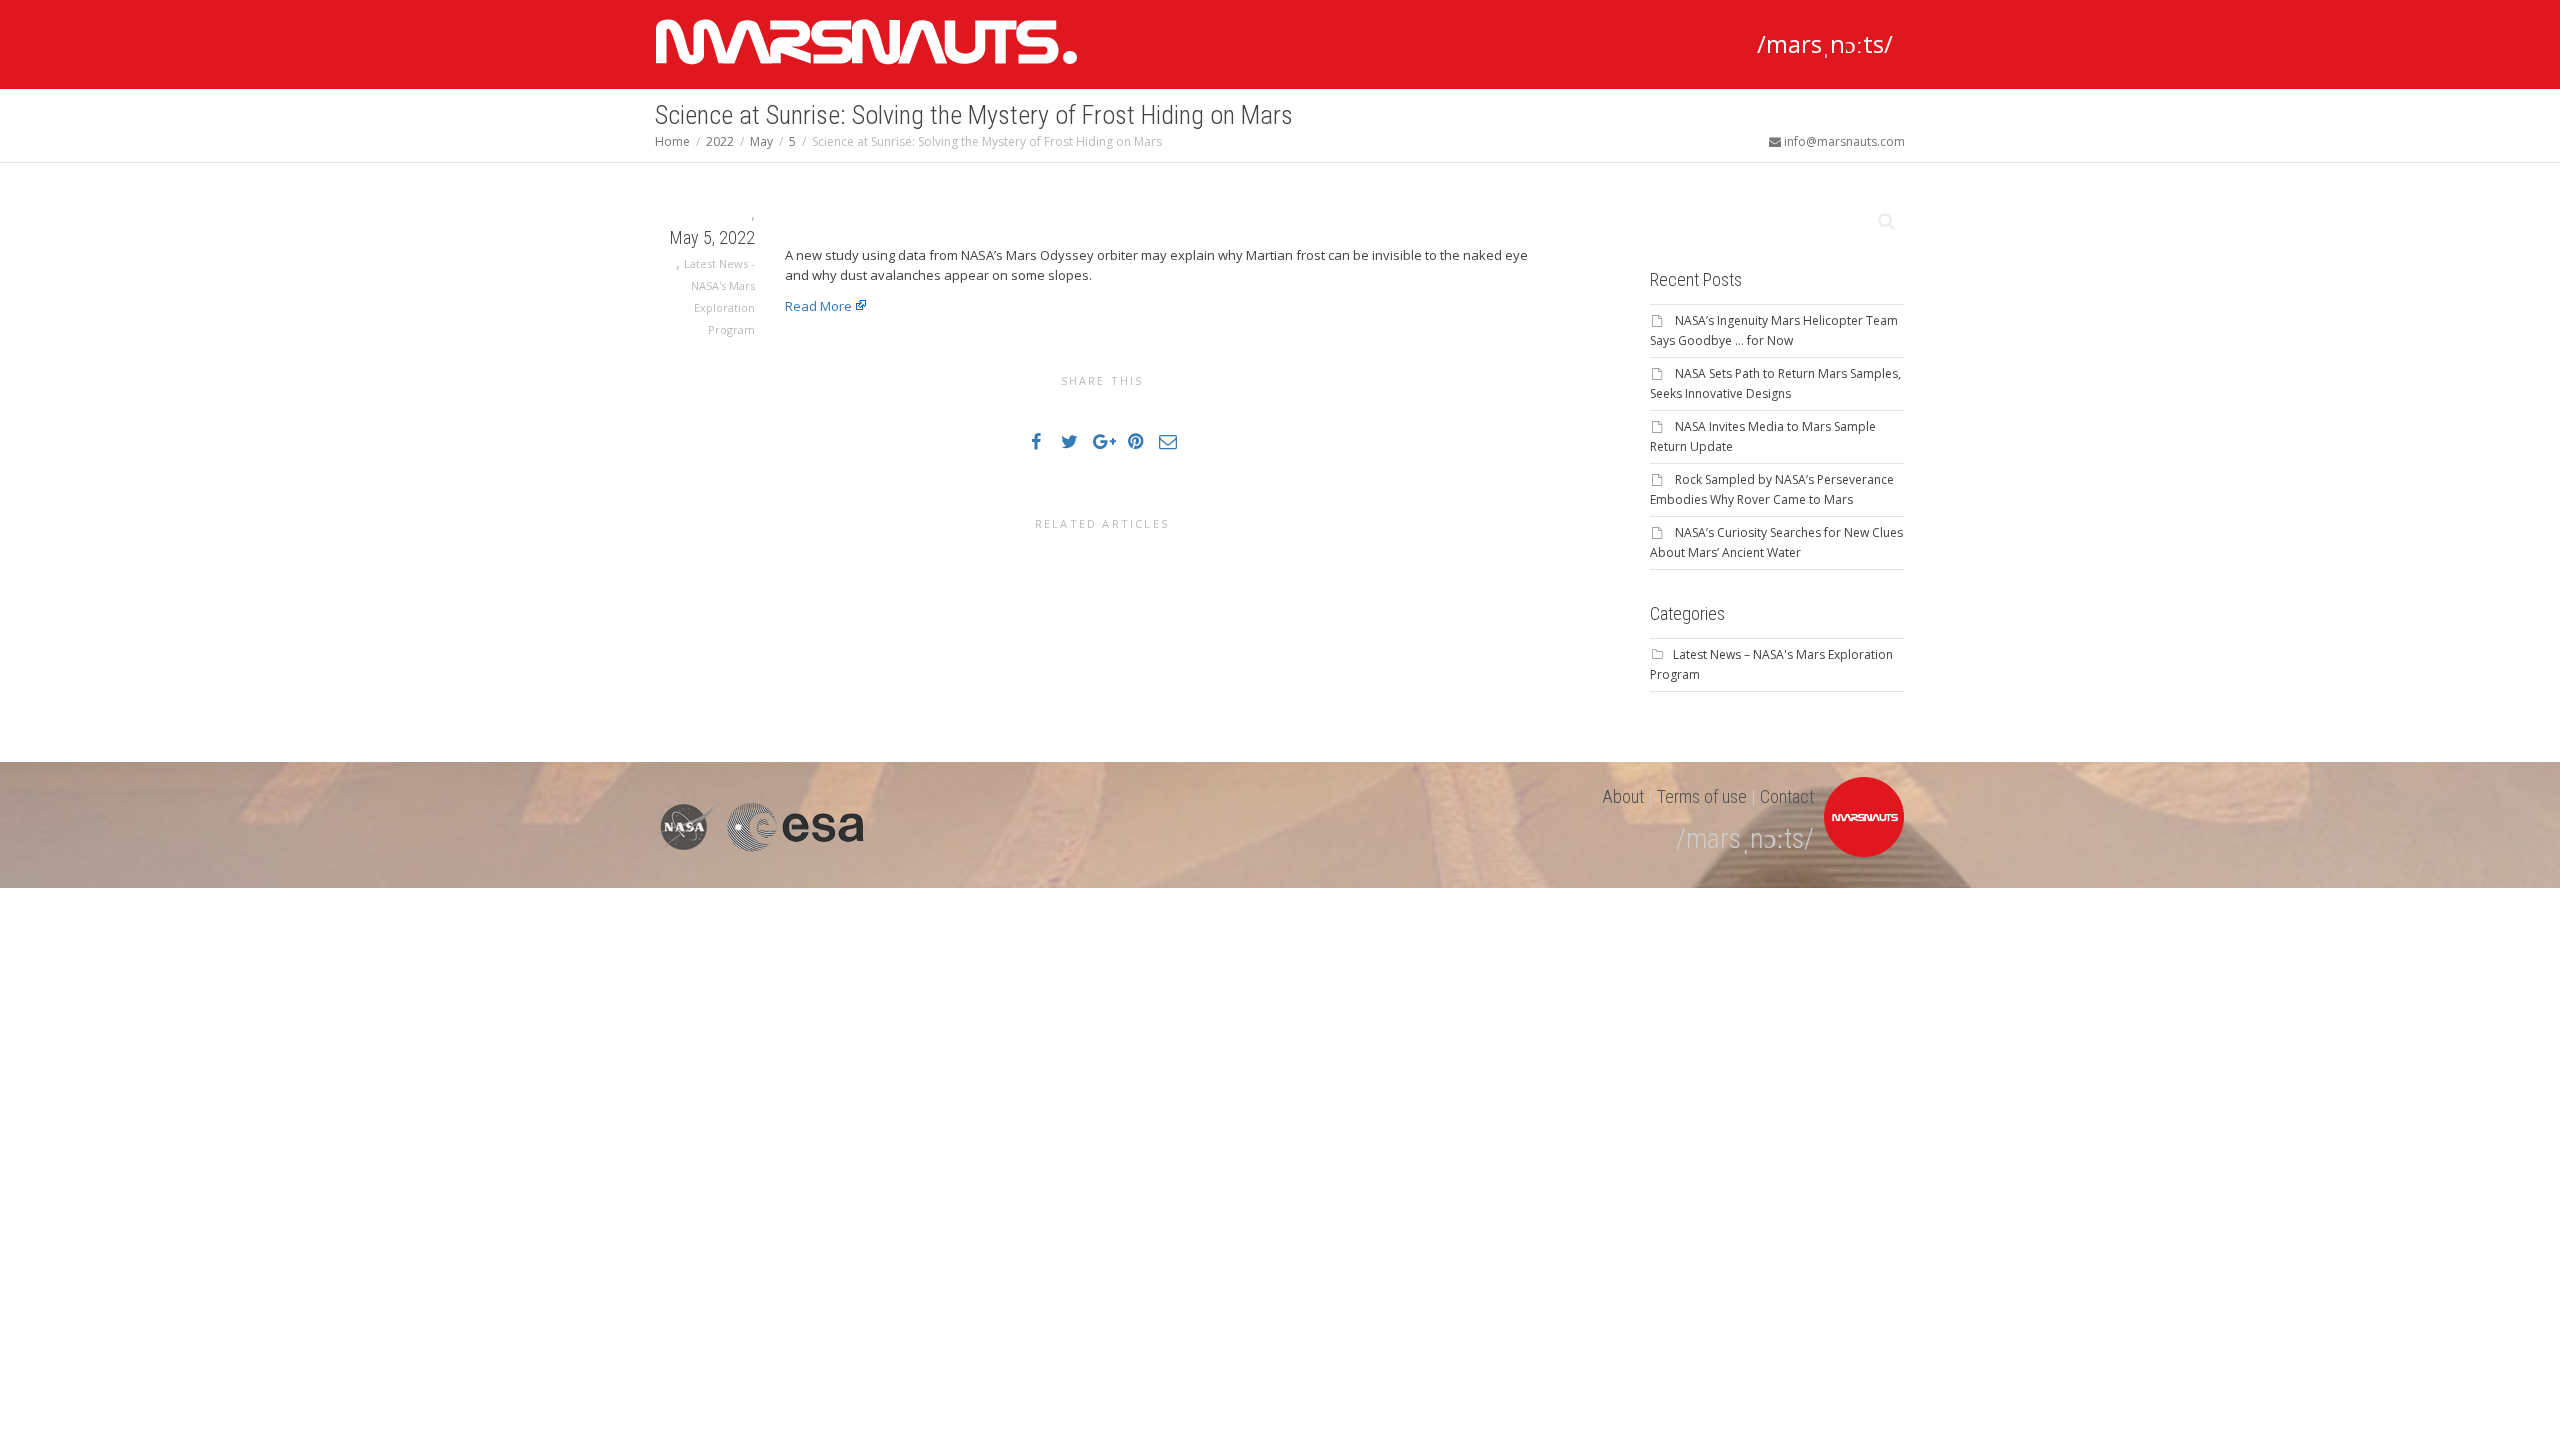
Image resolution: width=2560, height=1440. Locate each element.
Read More (818, 306)
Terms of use (1702, 796)
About (1623, 796)
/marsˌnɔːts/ (1825, 43)
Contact (1787, 796)
